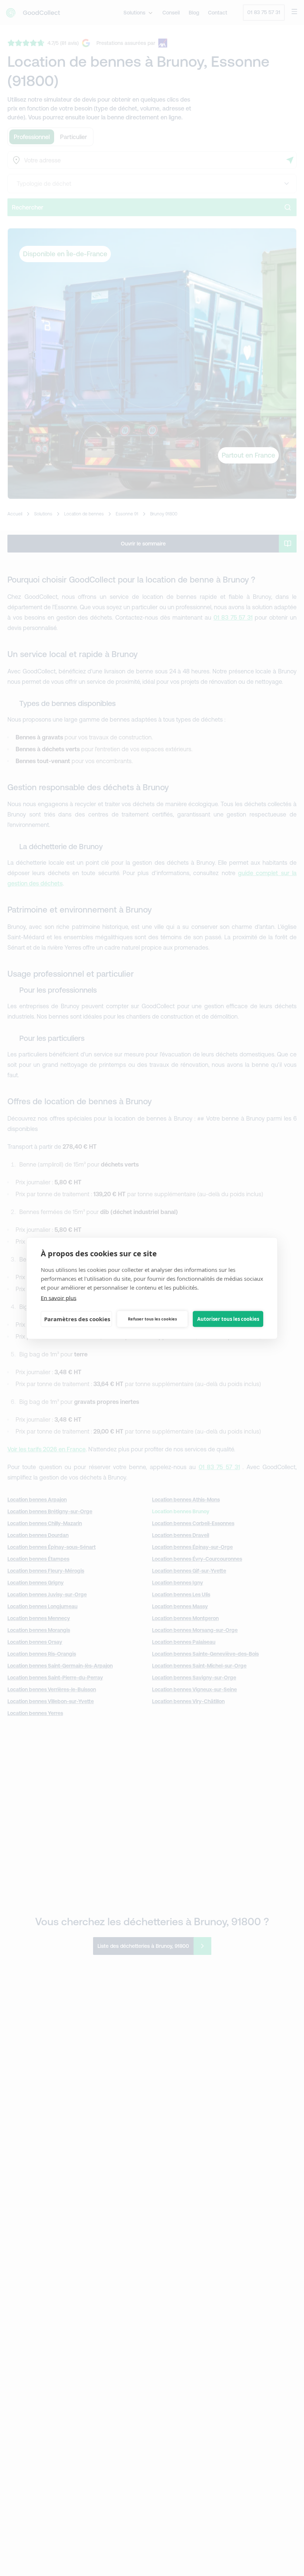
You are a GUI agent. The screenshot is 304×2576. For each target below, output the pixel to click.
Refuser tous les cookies (152, 1319)
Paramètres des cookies (77, 1319)
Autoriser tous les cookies (228, 1319)
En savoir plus (59, 1297)
